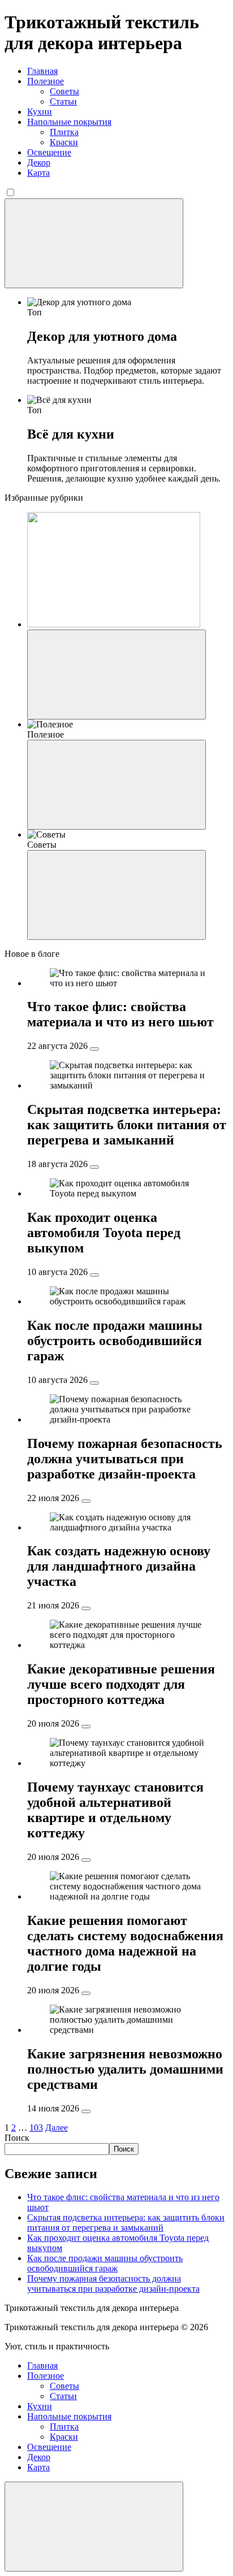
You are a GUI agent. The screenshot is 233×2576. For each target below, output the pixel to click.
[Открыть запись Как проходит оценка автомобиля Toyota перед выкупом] (94, 1275)
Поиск (17, 2138)
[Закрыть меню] (94, 2527)
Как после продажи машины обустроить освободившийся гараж (105, 2263)
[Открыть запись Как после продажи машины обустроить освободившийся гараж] (94, 1383)
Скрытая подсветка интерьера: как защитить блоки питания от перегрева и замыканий (126, 2222)
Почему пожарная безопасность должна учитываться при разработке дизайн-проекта (113, 2284)
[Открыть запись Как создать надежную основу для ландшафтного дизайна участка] (86, 1608)
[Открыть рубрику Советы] (116, 895)
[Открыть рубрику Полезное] (116, 785)
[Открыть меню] (94, 243)
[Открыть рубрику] (116, 675)
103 (36, 2128)
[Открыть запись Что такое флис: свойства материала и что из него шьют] (94, 1049)
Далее (57, 2128)
